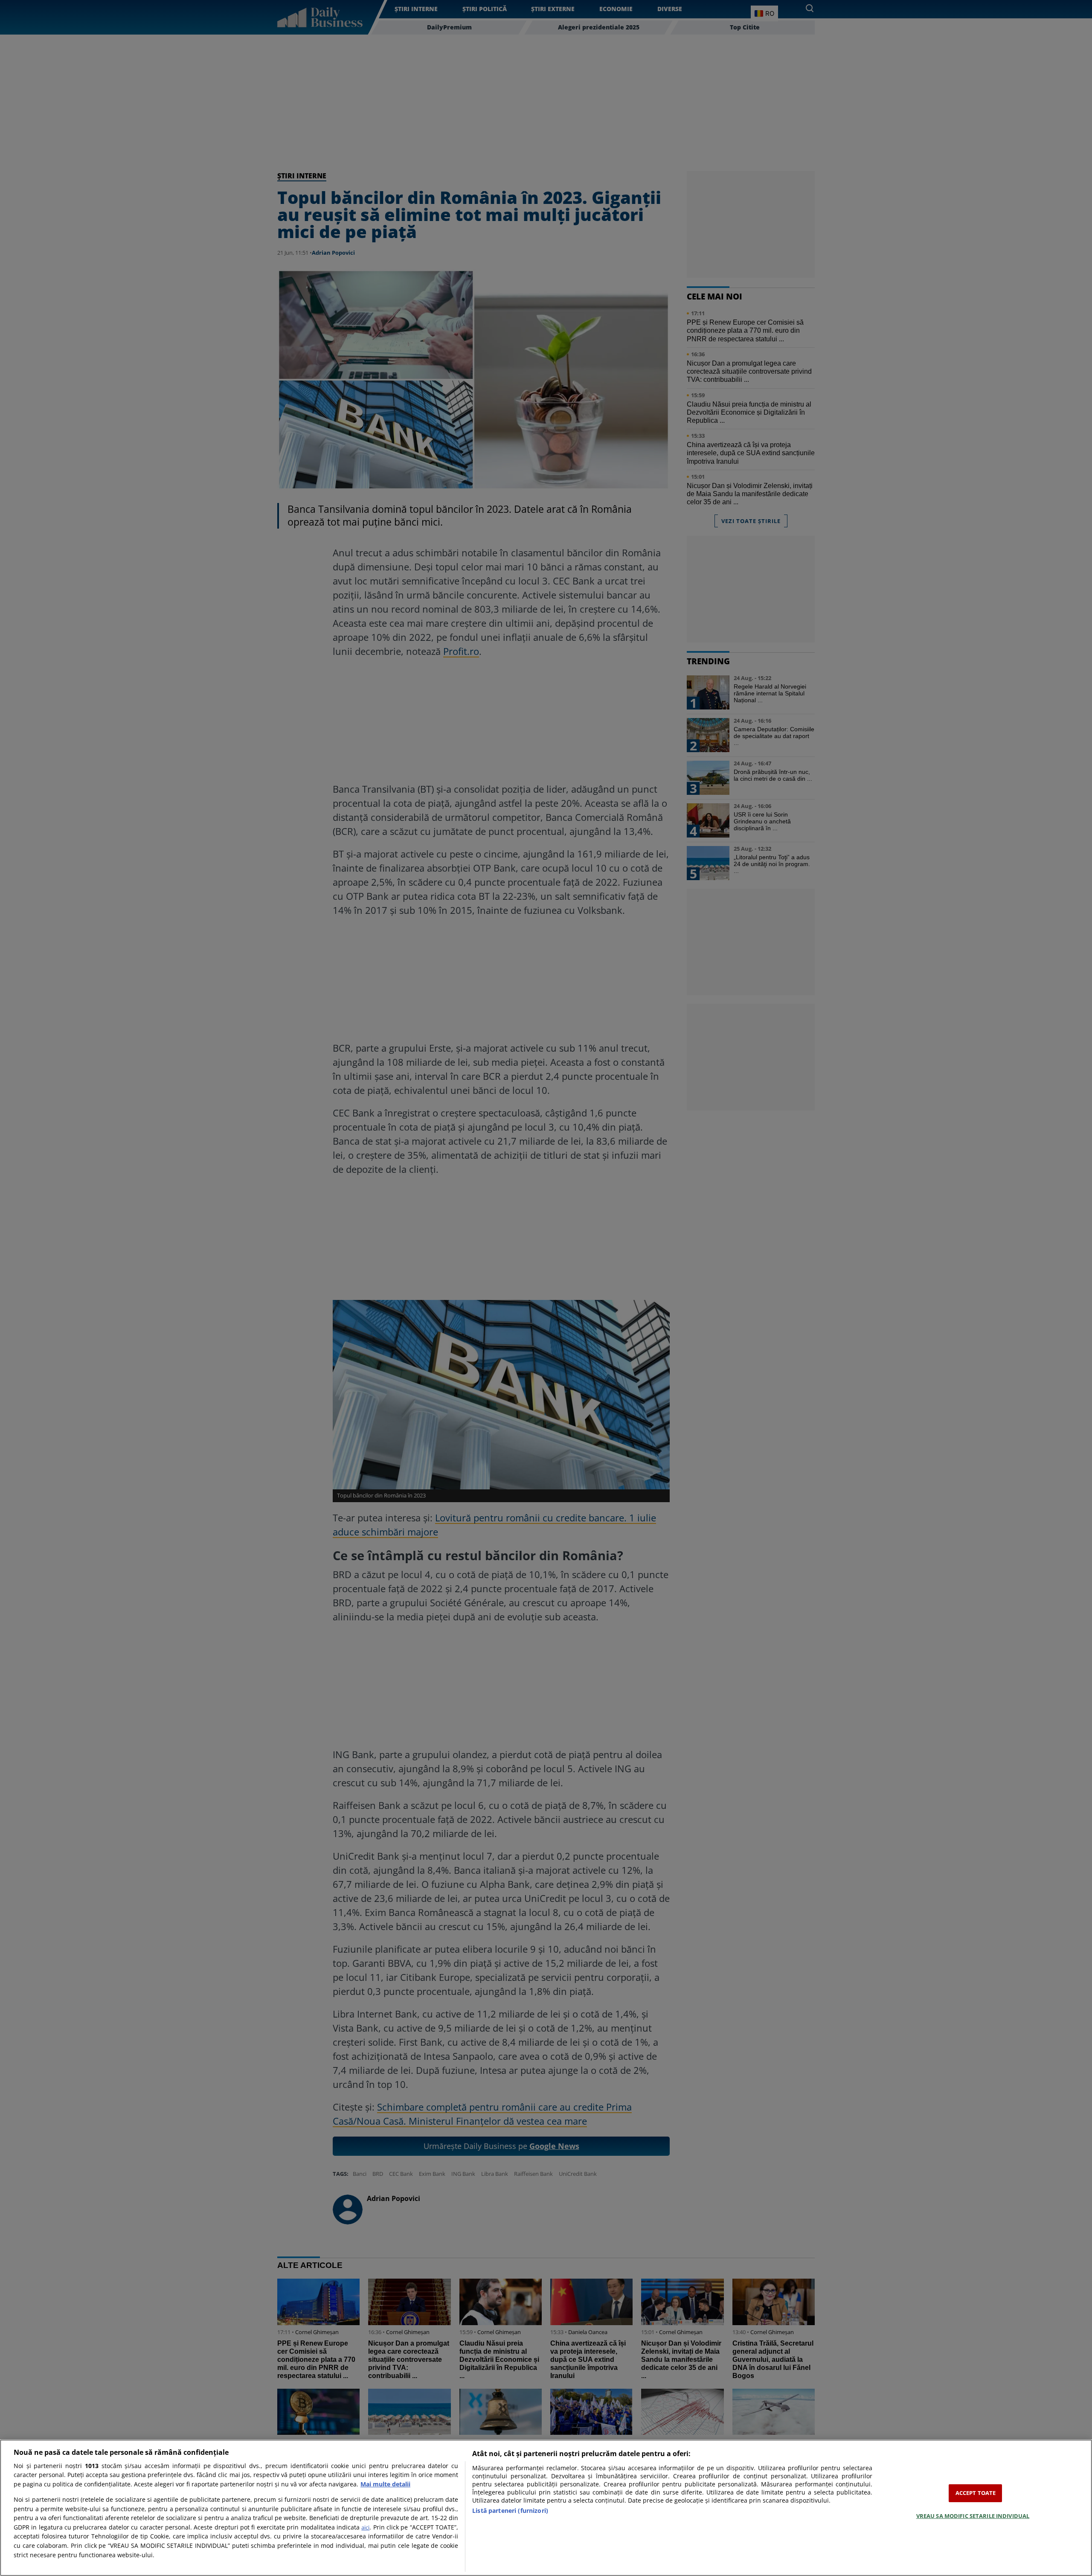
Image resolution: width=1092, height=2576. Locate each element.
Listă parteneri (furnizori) (510, 2511)
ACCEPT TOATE (976, 2493)
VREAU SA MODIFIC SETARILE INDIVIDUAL (973, 2515)
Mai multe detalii (385, 2484)
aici (365, 2527)
